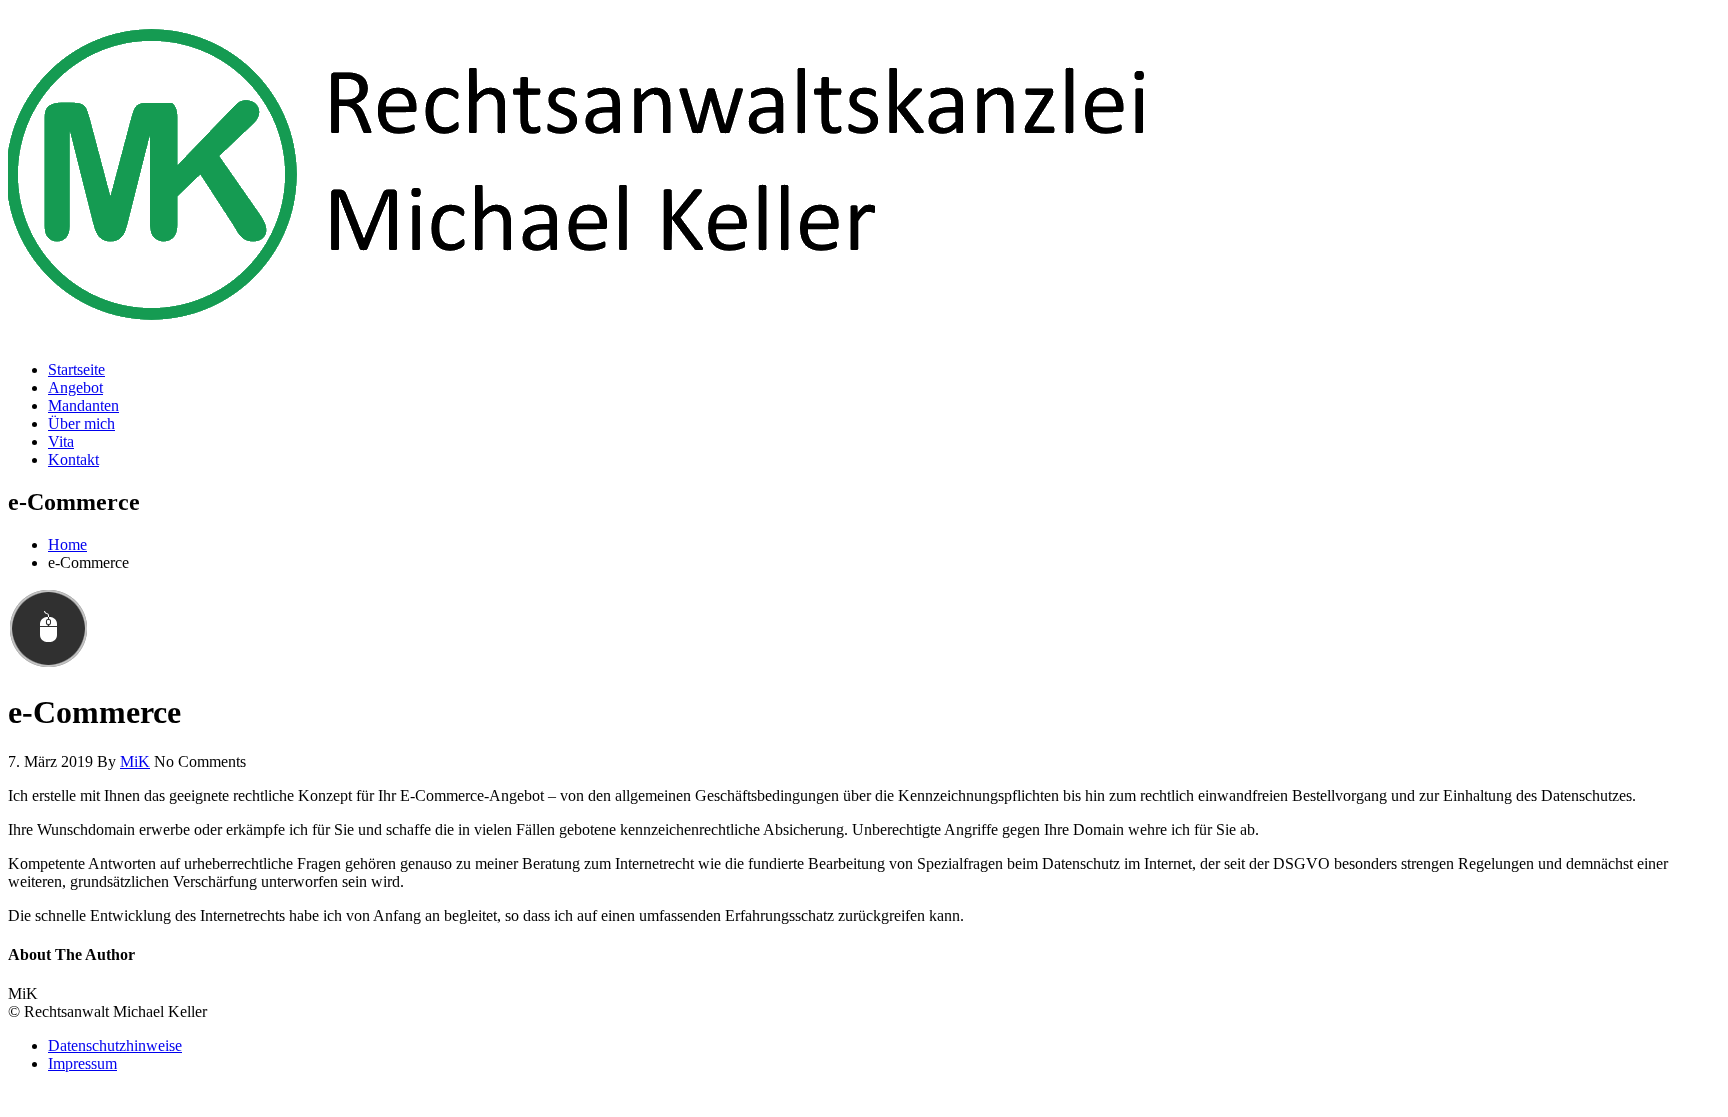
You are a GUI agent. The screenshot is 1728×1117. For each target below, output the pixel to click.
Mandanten (83, 405)
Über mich (81, 423)
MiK (135, 761)
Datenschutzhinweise (115, 1045)
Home (67, 544)
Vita (61, 441)
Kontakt (73, 459)
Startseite (76, 369)
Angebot (75, 387)
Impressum (82, 1063)
